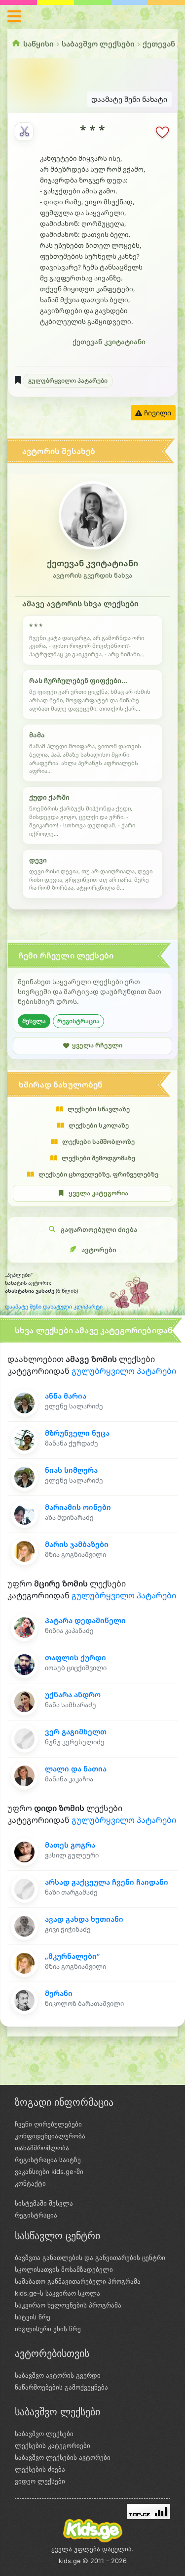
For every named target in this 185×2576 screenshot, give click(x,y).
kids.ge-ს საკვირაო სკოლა (57, 2293)
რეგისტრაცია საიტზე (48, 2160)
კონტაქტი (30, 2183)
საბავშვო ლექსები (98, 44)
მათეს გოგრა (70, 1845)
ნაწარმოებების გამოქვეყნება (61, 2387)
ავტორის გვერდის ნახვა (92, 575)
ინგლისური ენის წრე (48, 2329)
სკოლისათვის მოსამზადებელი (64, 2269)
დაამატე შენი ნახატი (129, 99)
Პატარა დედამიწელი (85, 1620)
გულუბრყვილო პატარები (68, 381)
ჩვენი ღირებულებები (48, 2124)
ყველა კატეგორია (98, 1193)
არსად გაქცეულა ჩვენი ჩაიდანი (107, 1882)
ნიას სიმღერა (71, 1470)
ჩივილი (157, 413)
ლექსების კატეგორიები (53, 2445)
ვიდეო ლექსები (40, 2481)
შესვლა (34, 1021)
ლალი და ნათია (76, 1769)
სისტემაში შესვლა (44, 2203)
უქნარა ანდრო (73, 1695)
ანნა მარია (66, 1396)
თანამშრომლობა (42, 2148)
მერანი (59, 1993)
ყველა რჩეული (97, 1045)
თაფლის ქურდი (75, 1657)
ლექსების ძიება (40, 2469)
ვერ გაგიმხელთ (76, 1732)
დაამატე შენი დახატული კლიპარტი (54, 1307)
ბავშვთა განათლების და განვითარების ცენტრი (90, 2258)
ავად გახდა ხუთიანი (84, 1919)
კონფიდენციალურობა (50, 2136)
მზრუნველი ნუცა (77, 1433)
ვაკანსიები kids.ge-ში (49, 2171)
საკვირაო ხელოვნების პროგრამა (68, 2305)
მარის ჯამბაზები (77, 1544)
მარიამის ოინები (78, 1507)
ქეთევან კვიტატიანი (109, 342)
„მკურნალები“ (72, 1956)
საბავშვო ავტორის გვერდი (58, 2375)
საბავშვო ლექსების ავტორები (63, 2457)
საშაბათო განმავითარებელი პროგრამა (78, 2281)
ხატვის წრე (33, 2317)
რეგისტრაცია (78, 1021)
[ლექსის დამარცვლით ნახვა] (24, 132)
